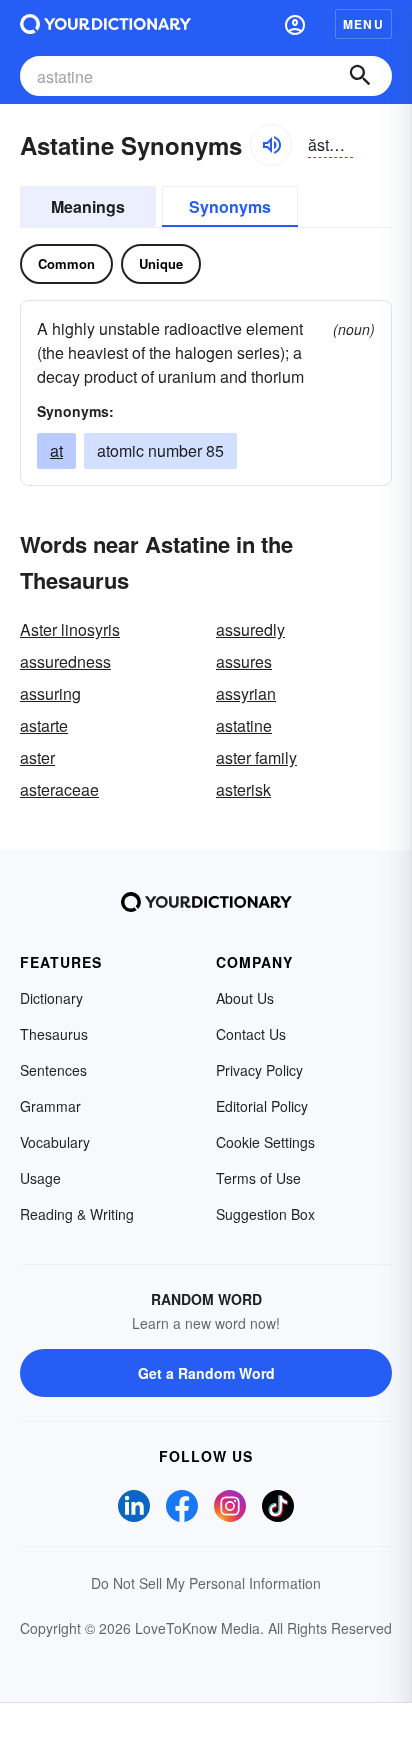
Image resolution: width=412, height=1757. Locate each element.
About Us (245, 998)
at (56, 450)
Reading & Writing (77, 1214)
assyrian (246, 693)
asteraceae (59, 789)
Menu (363, 24)
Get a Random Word (206, 1373)
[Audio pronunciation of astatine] (271, 145)
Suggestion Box (265, 1214)
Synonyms (230, 206)
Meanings (88, 206)
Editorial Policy (262, 1106)
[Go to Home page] (105, 24)
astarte (44, 725)
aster (37, 757)
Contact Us (251, 1034)
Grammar (50, 1106)
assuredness (65, 661)
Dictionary (51, 998)
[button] (295, 24)
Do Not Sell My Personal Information (206, 1583)
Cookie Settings (265, 1142)
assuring (50, 693)
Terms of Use (258, 1178)
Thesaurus (54, 1034)
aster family (256, 757)
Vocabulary (55, 1142)
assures (244, 661)
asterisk (243, 789)
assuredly (250, 629)
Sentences (53, 1070)
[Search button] (360, 76)
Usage (40, 1178)
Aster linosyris (70, 629)
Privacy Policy (259, 1070)
